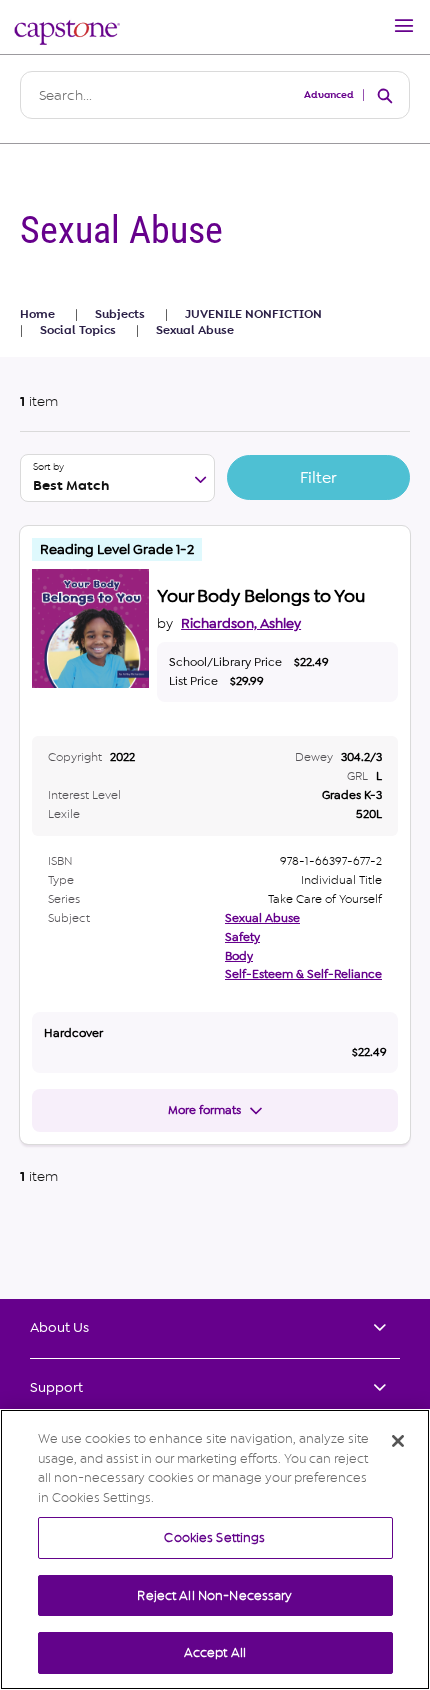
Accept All (215, 1652)
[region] (215, 1549)
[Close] (398, 1441)
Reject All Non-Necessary (214, 1595)
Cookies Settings (214, 1537)
